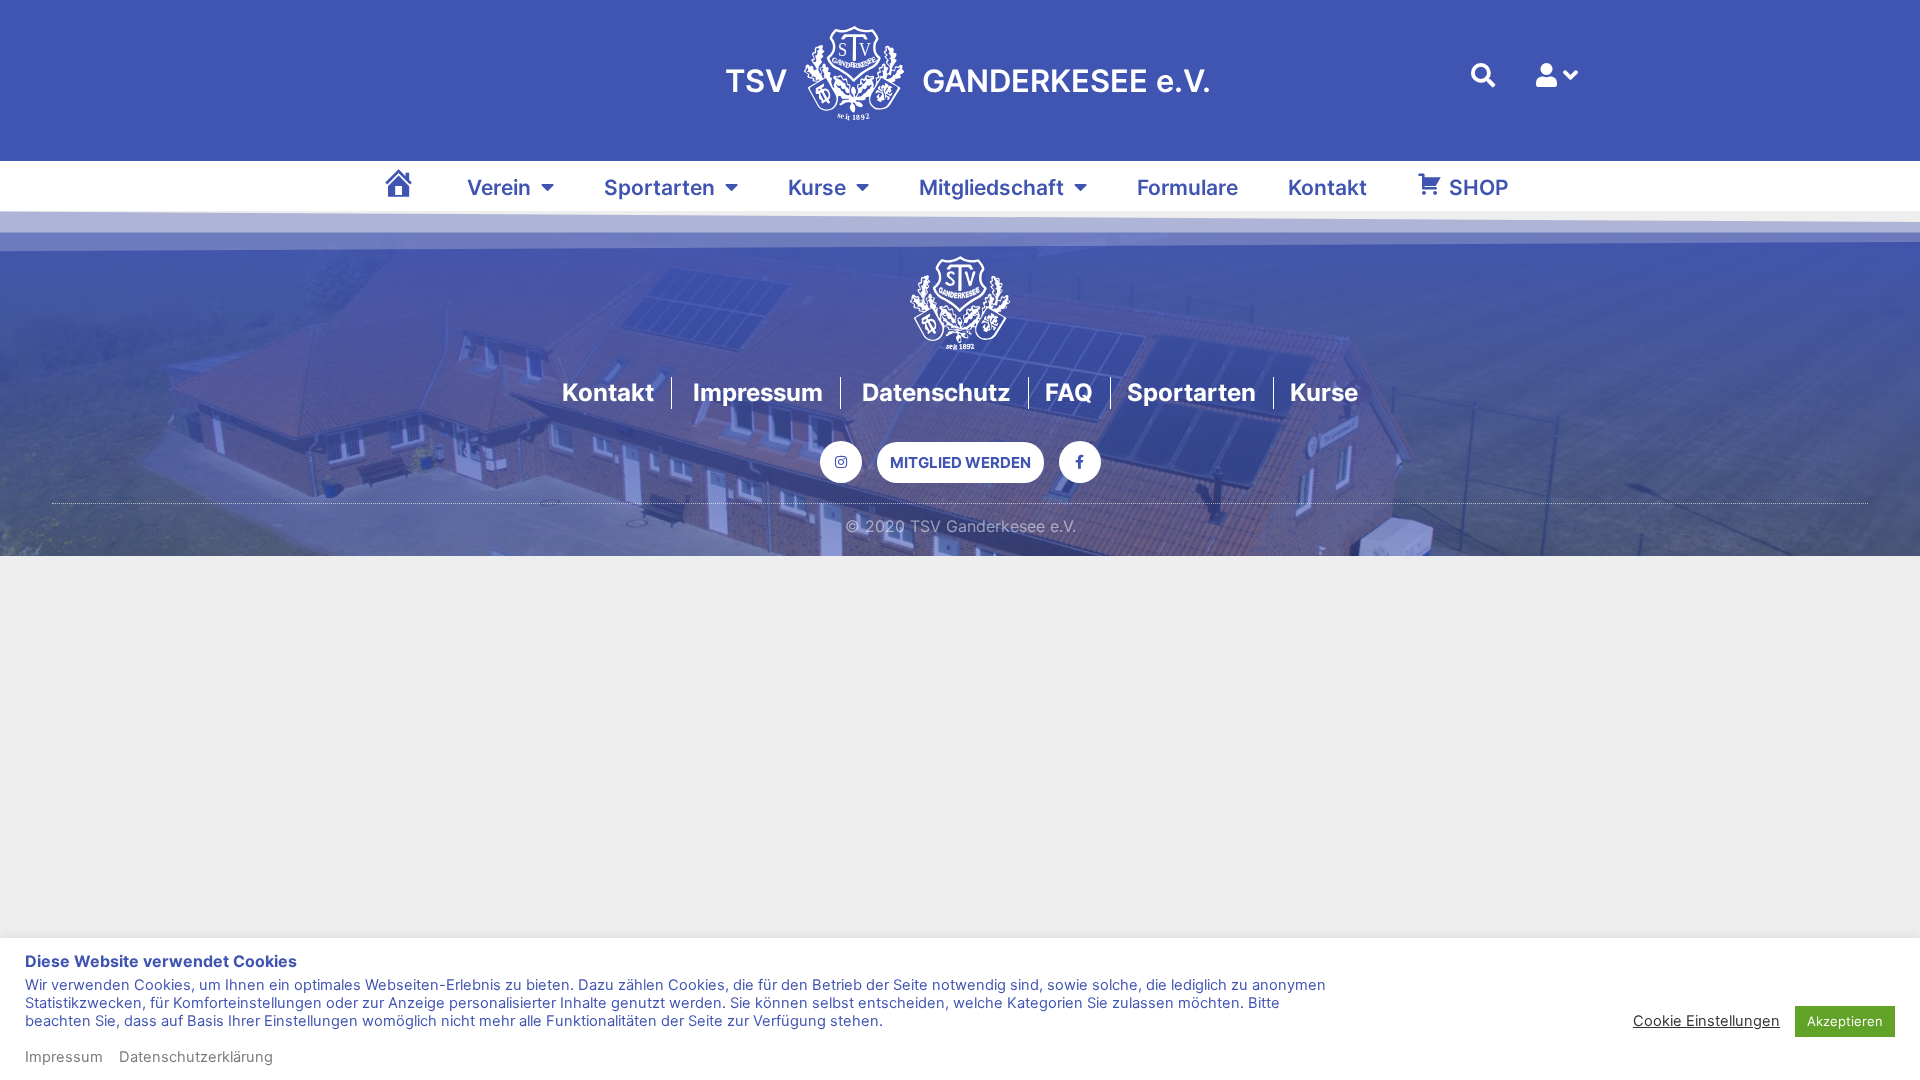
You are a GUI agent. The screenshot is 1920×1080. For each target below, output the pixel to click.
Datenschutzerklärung (196, 1057)
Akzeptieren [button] (1845, 1021)
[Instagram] (841, 462)
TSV (756, 80)
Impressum (64, 1057)
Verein (499, 187)
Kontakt (1327, 187)
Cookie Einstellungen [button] (1706, 1021)
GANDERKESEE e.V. (1066, 80)
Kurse (817, 187)
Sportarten (659, 187)
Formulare (1187, 187)
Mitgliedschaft (991, 187)
